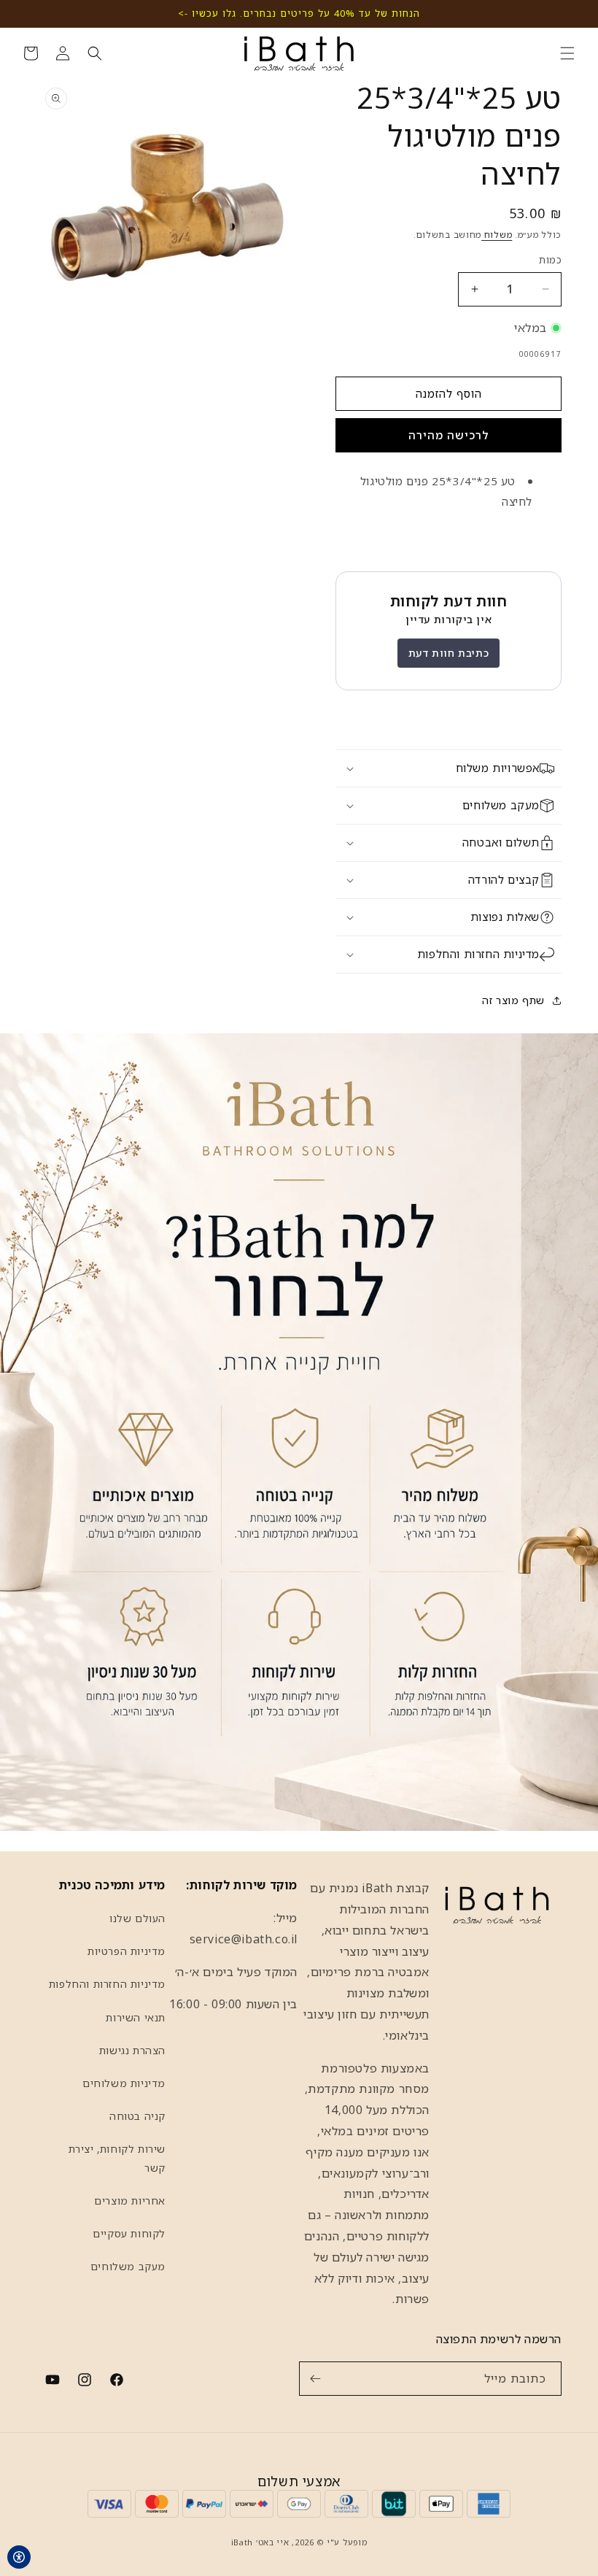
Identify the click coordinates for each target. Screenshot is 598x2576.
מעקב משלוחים (128, 2266)
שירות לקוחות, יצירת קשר (117, 2158)
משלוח (497, 235)
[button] (567, 53)
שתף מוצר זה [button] (513, 1000)
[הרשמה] (315, 2379)
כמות (550, 260)
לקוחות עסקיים (129, 2233)
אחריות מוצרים (130, 2201)
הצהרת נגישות (132, 2050)
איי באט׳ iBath (260, 2542)
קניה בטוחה (137, 2116)
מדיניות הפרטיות (127, 1951)
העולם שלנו (137, 1918)
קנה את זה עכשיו (448, 435)
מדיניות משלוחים (124, 2083)
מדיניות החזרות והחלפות (107, 1984)
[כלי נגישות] (19, 2557)
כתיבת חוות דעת (448, 653)
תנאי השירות (136, 2017)
